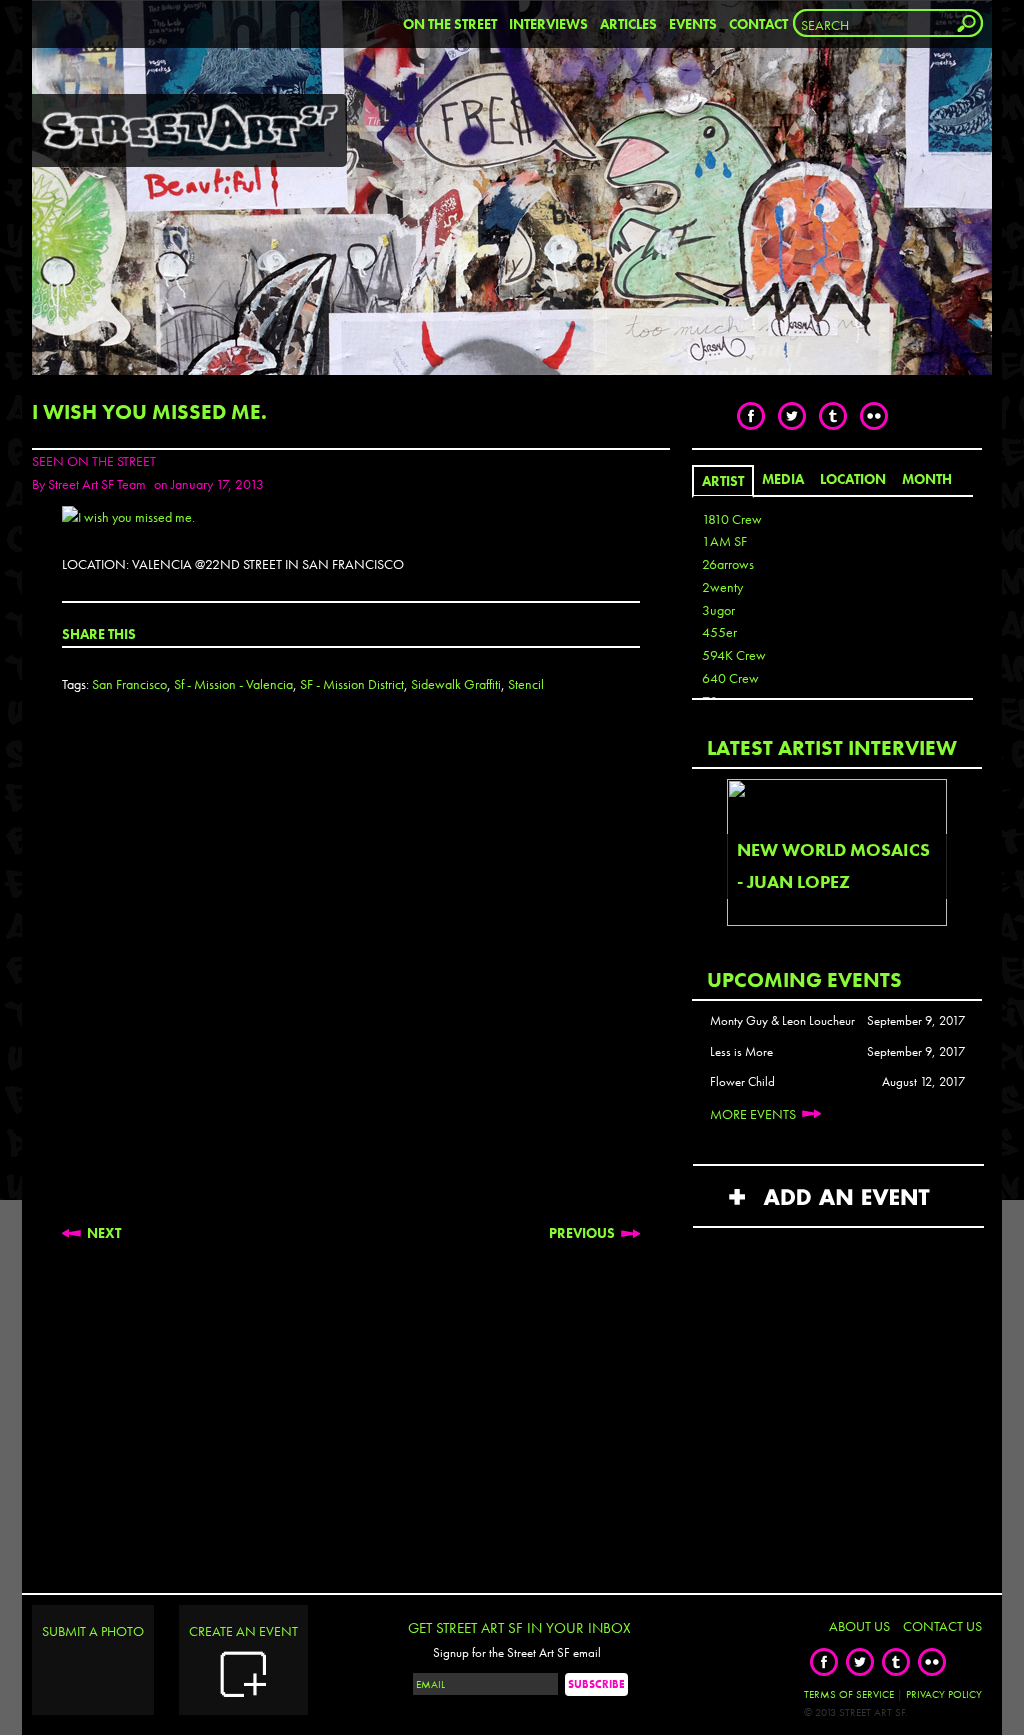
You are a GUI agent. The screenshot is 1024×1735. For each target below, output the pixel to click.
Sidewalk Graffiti (456, 684)
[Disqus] (351, 976)
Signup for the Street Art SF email (517, 1653)
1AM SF (724, 541)
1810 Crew (732, 519)
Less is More (741, 1052)
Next (104, 1233)
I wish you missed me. (149, 411)
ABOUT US (859, 1626)
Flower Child (742, 1082)
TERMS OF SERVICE (849, 1694)
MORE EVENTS (753, 1114)
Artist (723, 481)
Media (783, 479)
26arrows (728, 564)
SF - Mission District (352, 684)
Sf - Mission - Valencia (233, 684)
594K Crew (734, 655)
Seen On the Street (94, 461)
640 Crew (730, 678)
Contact (758, 24)
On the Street (450, 24)
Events (693, 24)
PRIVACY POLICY (944, 1694)
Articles (628, 24)
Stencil (526, 684)
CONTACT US (942, 1626)
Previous (582, 1233)
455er (719, 632)
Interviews (548, 24)
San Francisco (129, 684)
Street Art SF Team (97, 484)
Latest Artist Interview (832, 747)
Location (853, 479)
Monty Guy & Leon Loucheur (782, 1021)
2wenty (722, 587)
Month (927, 479)
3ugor (718, 610)
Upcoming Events (804, 979)
